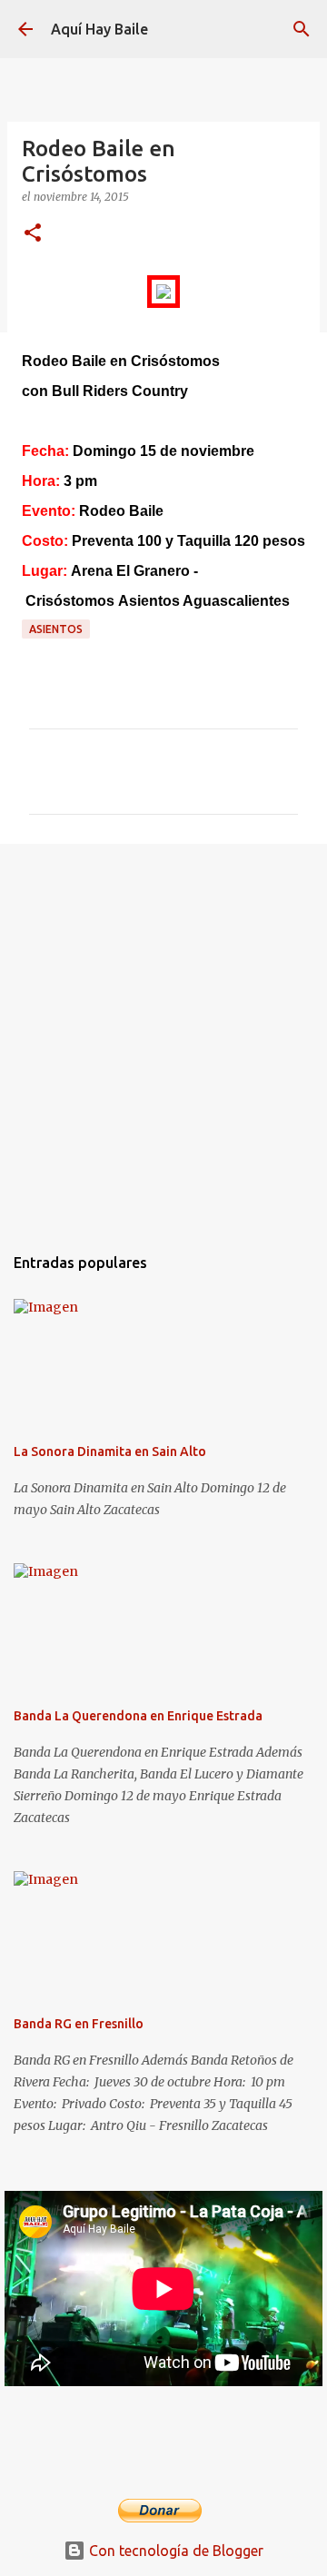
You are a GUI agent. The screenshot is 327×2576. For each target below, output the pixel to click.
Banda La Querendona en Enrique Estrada (138, 1716)
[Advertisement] (163, 1035)
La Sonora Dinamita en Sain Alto (110, 1451)
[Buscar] (302, 29)
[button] (33, 234)
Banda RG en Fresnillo (79, 2024)
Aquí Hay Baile (99, 29)
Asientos (56, 629)
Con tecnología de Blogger (174, 2551)
